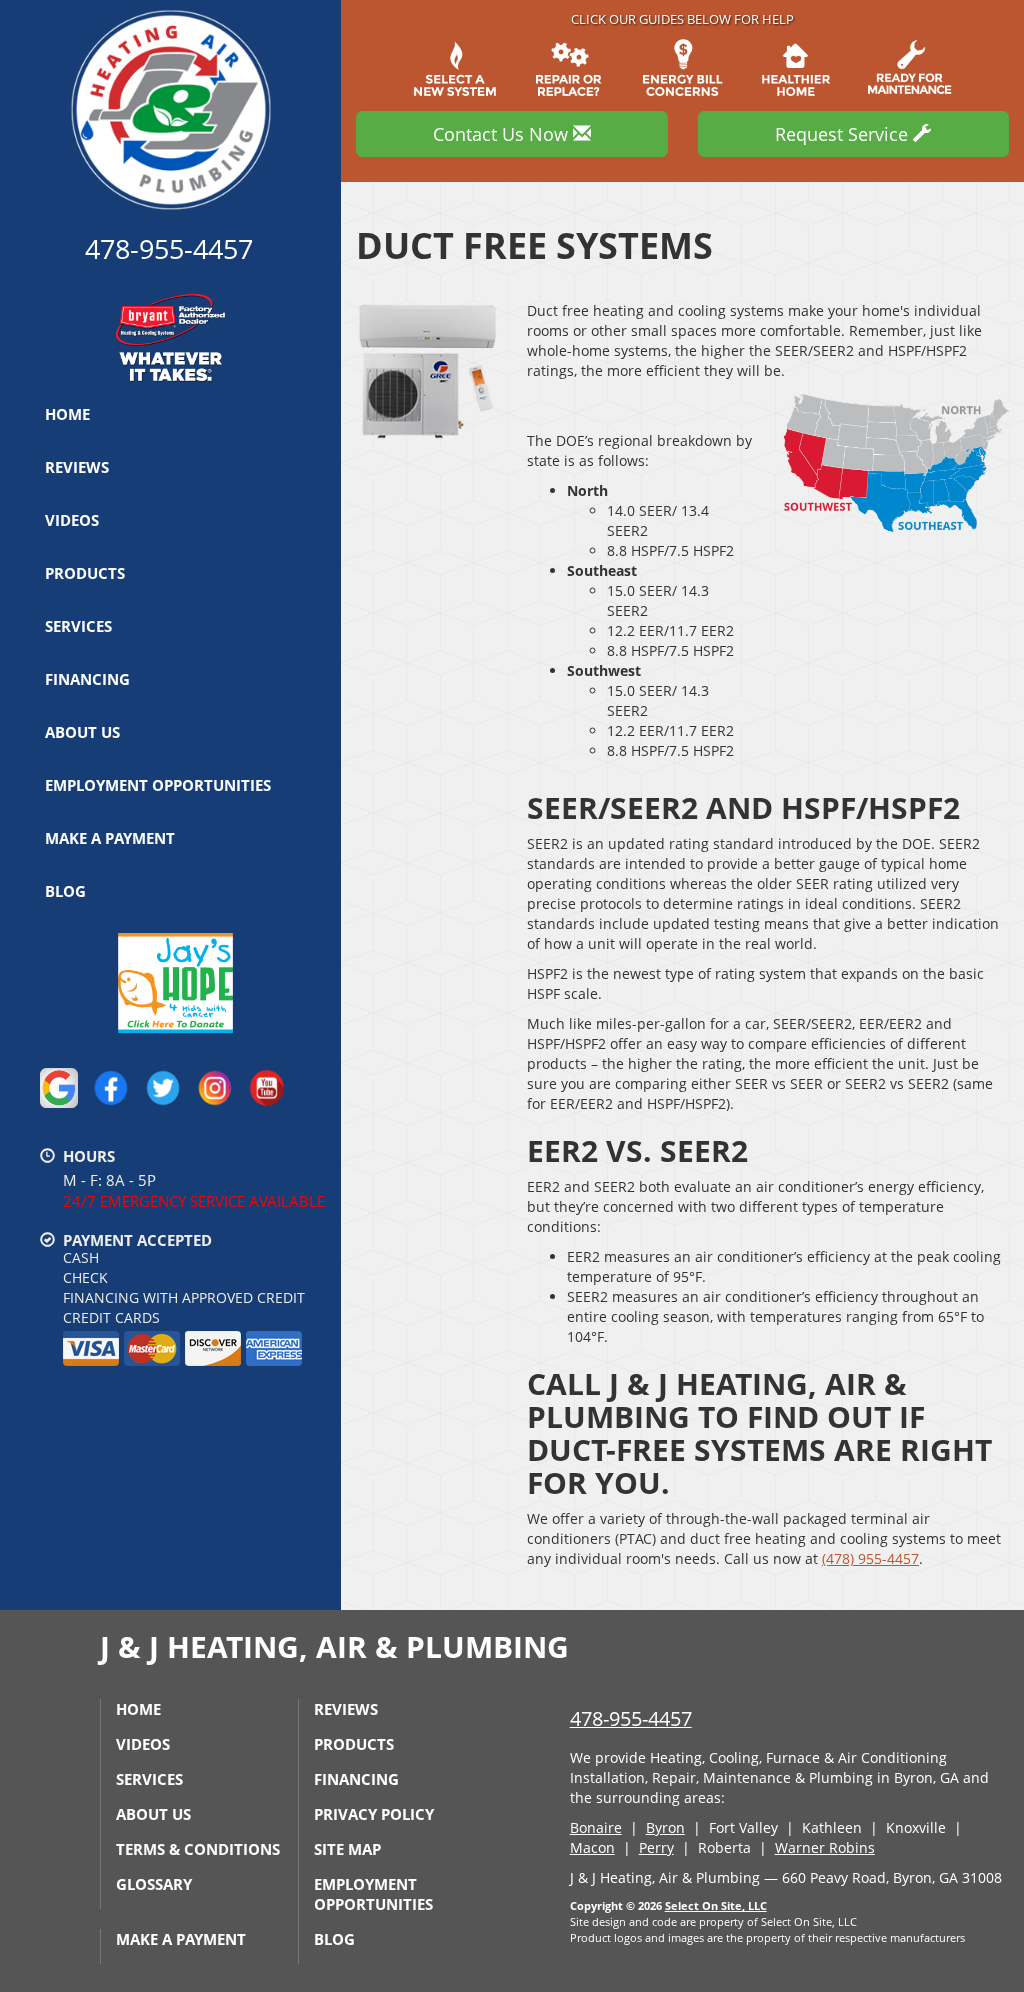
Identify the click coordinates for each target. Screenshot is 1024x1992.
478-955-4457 (631, 1718)
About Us (82, 732)
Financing (87, 679)
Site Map (347, 1849)
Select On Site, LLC (716, 1905)
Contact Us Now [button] (503, 134)
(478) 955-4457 (870, 1558)
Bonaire (596, 1827)
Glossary (154, 1884)
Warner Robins (825, 1847)
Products (85, 573)
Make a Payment (110, 838)
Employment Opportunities (158, 785)
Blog (65, 891)
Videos (72, 520)
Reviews (77, 467)
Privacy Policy (374, 1814)
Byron (665, 1827)
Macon (592, 1847)
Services (78, 626)
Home (67, 414)
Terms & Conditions (198, 1849)
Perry (656, 1847)
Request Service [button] (844, 134)
